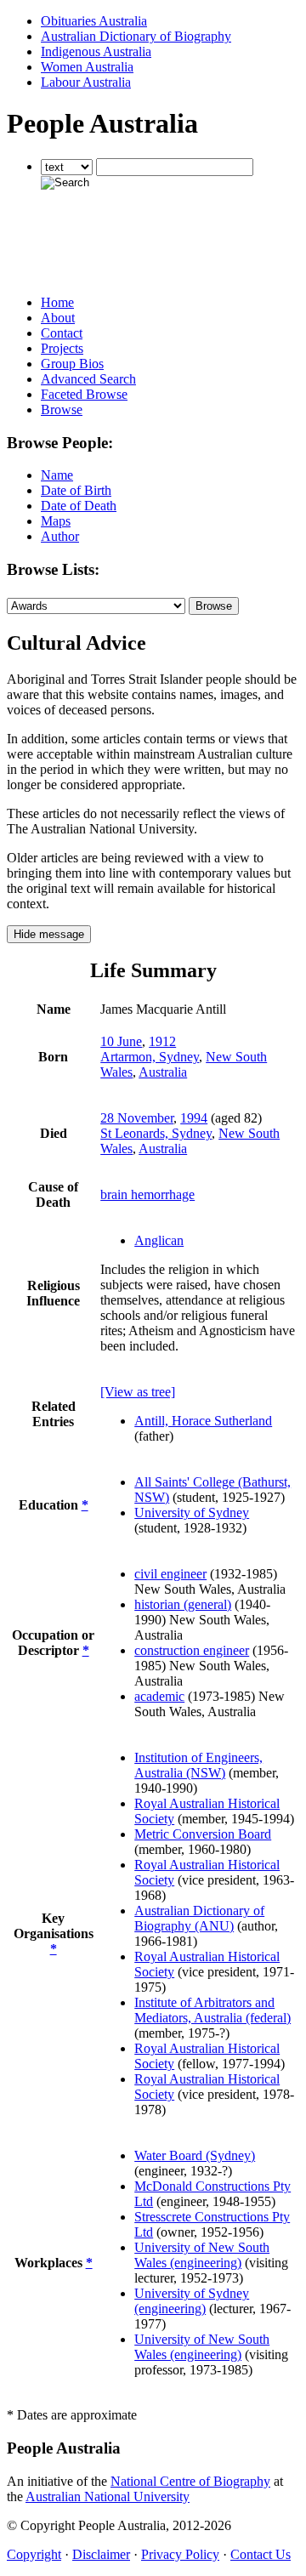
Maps (56, 521)
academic (159, 1696)
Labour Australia (86, 82)
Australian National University (108, 2496)
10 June (121, 1041)
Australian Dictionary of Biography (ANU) (199, 1918)
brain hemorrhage (147, 1194)
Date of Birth (76, 490)
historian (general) (183, 1604)
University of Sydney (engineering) (192, 2301)
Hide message (49, 934)
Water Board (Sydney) (195, 2155)
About (58, 318)
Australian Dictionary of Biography (136, 36)
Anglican (159, 1240)
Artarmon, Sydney (150, 1057)
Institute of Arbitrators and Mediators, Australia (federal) (212, 2010)
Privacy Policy (180, 2554)
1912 (162, 1041)
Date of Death (79, 506)
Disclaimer (101, 2554)
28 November (137, 1118)
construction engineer (192, 1650)
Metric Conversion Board (203, 1834)
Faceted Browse (84, 394)
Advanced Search (88, 379)
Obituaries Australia (94, 21)
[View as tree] (138, 1392)
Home (57, 302)
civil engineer (170, 1574)
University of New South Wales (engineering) (202, 2255)
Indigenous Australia (96, 51)
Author (60, 536)
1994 (194, 1118)
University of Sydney (192, 1513)
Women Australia (87, 67)
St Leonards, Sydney (156, 1133)
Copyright (34, 2554)
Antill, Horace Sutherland (203, 1421)
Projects (62, 348)
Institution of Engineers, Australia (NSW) (198, 1765)
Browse (62, 409)
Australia (163, 1072)
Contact (62, 333)
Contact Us (261, 2554)
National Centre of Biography (190, 2481)
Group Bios (72, 364)
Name (57, 475)
